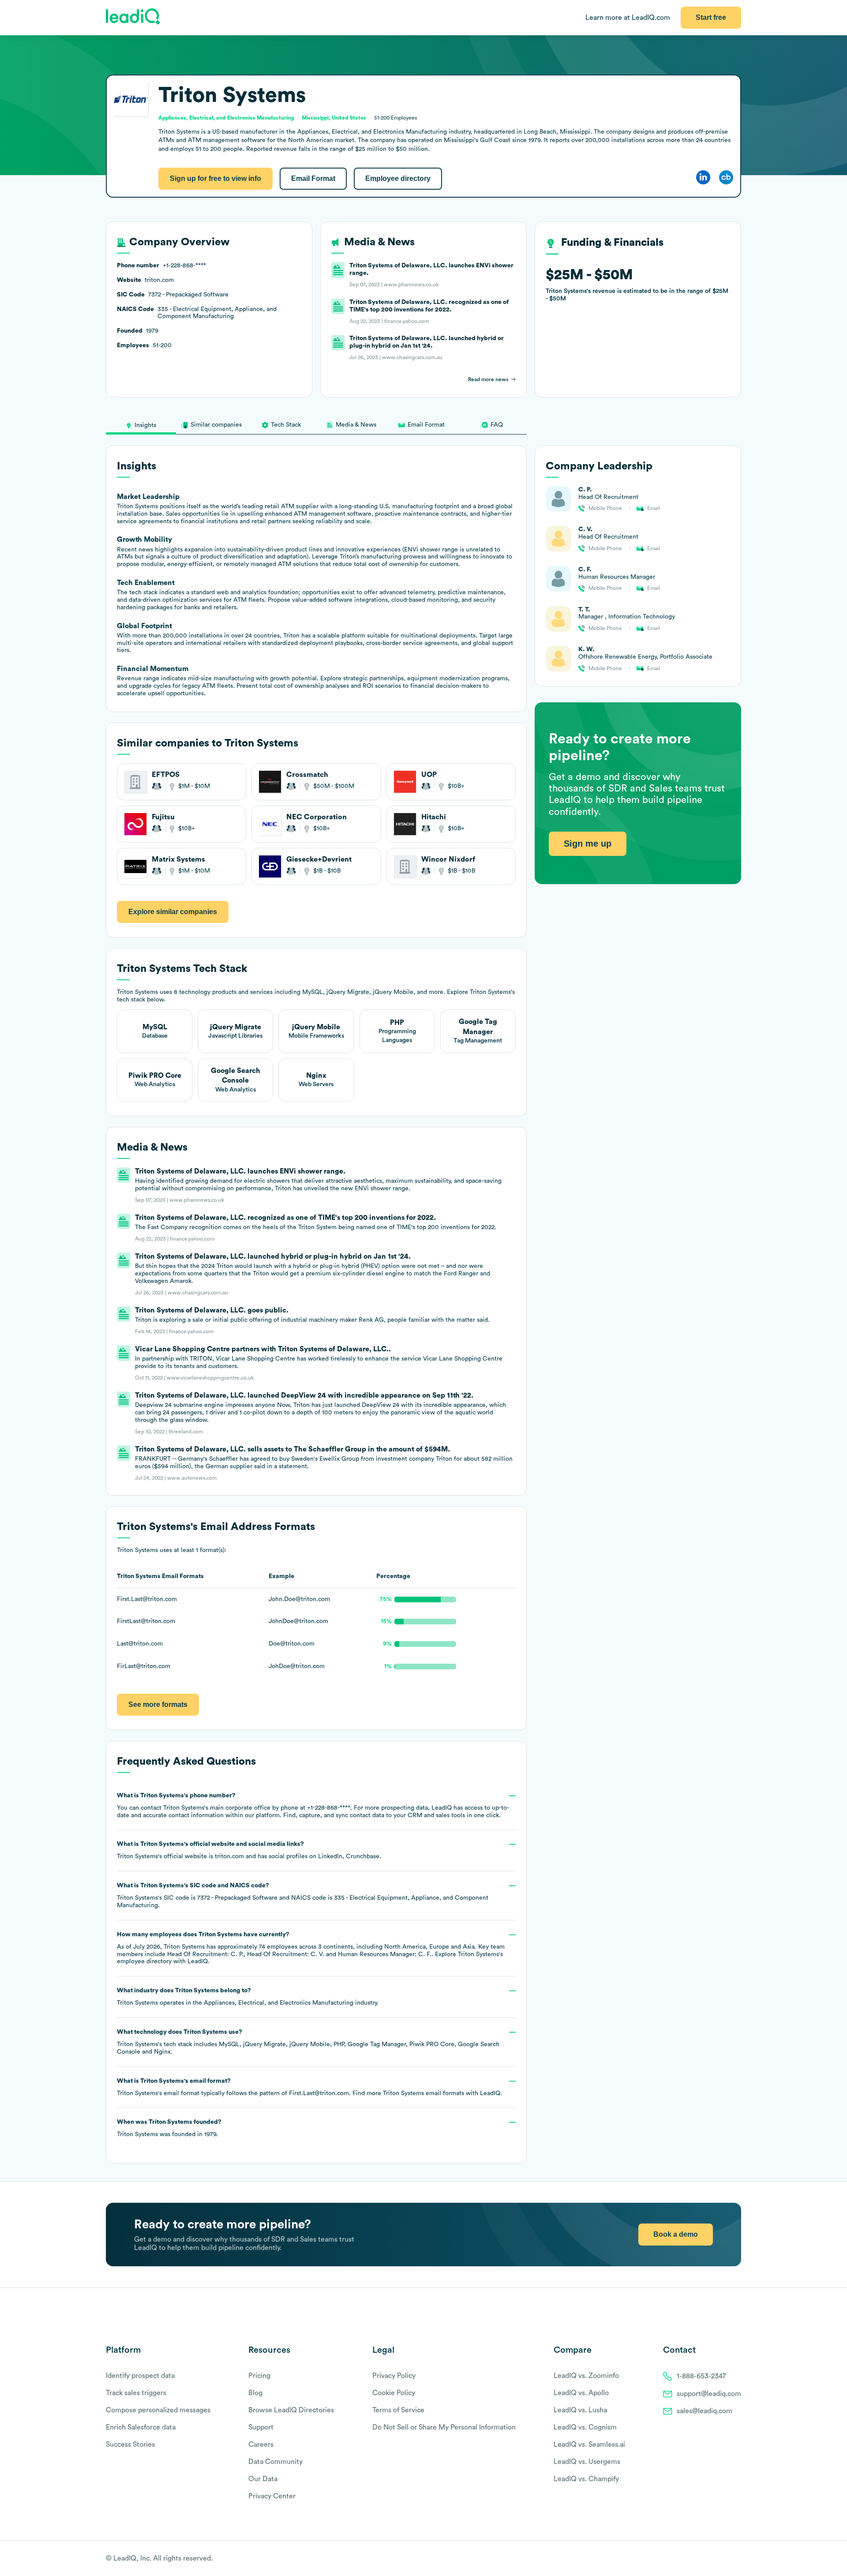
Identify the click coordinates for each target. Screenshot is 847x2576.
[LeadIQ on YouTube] (737, 2559)
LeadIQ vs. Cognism (585, 2427)
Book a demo (676, 2234)
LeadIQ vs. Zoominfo (586, 2376)
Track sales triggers (136, 2393)
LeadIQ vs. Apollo (581, 2393)
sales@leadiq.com (705, 2411)
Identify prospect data (140, 2376)
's (303, 1895)
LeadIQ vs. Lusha (580, 2410)
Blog (255, 2393)
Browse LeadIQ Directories (291, 2410)
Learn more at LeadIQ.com (628, 18)
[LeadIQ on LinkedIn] (729, 2559)
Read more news (488, 379)
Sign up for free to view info (215, 178)
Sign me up (588, 844)
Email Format (313, 178)
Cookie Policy (394, 2393)
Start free (711, 17)
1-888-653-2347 (701, 2376)
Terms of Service (398, 2410)
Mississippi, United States (334, 118)
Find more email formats (408, 2093)
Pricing (259, 2376)
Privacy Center (272, 2496)
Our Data (263, 2479)
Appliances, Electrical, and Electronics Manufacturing (279, 2003)
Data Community (275, 2462)
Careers (261, 2445)
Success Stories (130, 2445)
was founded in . (169, 2128)
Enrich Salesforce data (141, 2427)
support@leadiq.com (709, 2394)
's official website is (249, 1850)
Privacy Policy (394, 2376)
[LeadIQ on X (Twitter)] (721, 2559)
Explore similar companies (173, 912)
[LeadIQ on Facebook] (716, 2559)
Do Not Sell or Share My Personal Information (444, 2427)
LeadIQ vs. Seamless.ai (589, 2445)
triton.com (229, 1856)
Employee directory (398, 178)
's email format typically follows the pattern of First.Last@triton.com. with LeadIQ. (309, 2087)
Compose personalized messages (158, 2410)
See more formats (158, 1704)
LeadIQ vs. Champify (586, 2479)
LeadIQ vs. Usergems (587, 2462)
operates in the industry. (248, 1997)
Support (261, 2427)
